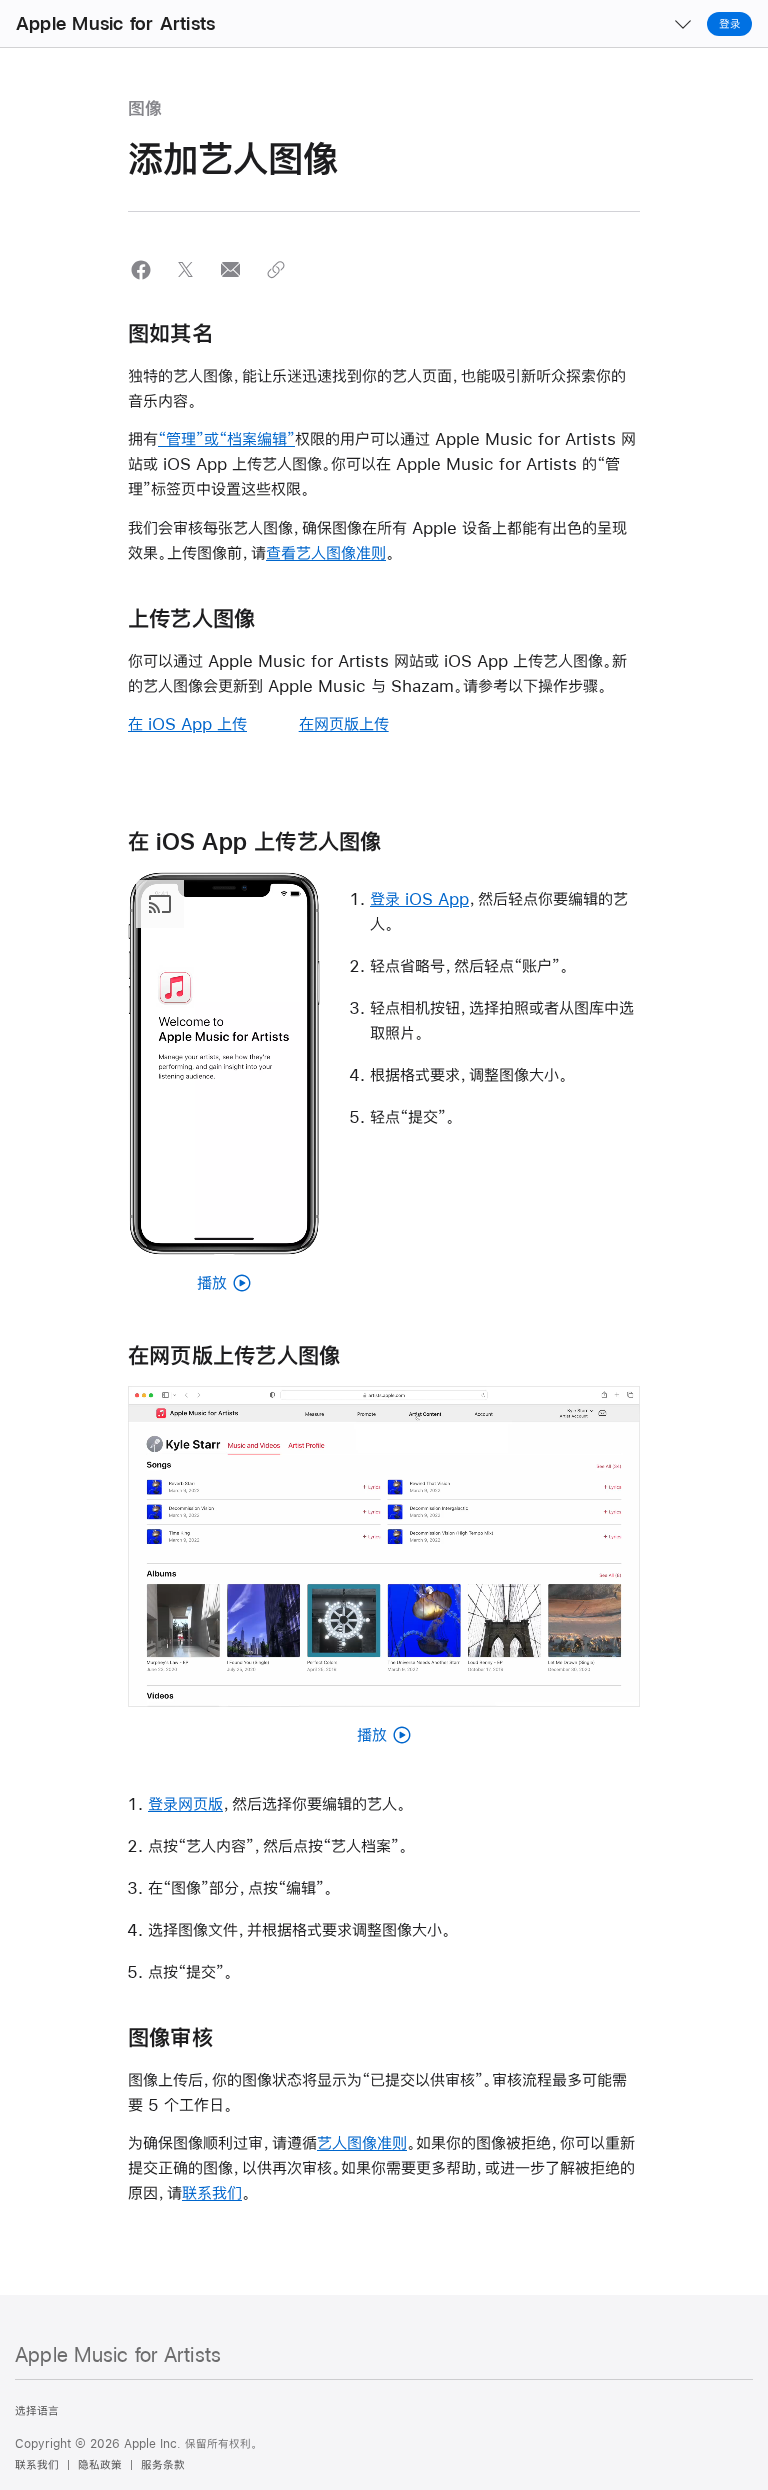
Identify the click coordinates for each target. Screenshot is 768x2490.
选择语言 (37, 2411)
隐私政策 (100, 2465)
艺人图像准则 (362, 2142)
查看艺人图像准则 (326, 552)
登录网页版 (185, 1803)
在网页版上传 (344, 723)
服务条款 (163, 2465)
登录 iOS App (419, 898)
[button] (140, 269)
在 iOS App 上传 (187, 723)
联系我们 (212, 2192)
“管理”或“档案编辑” (226, 438)
